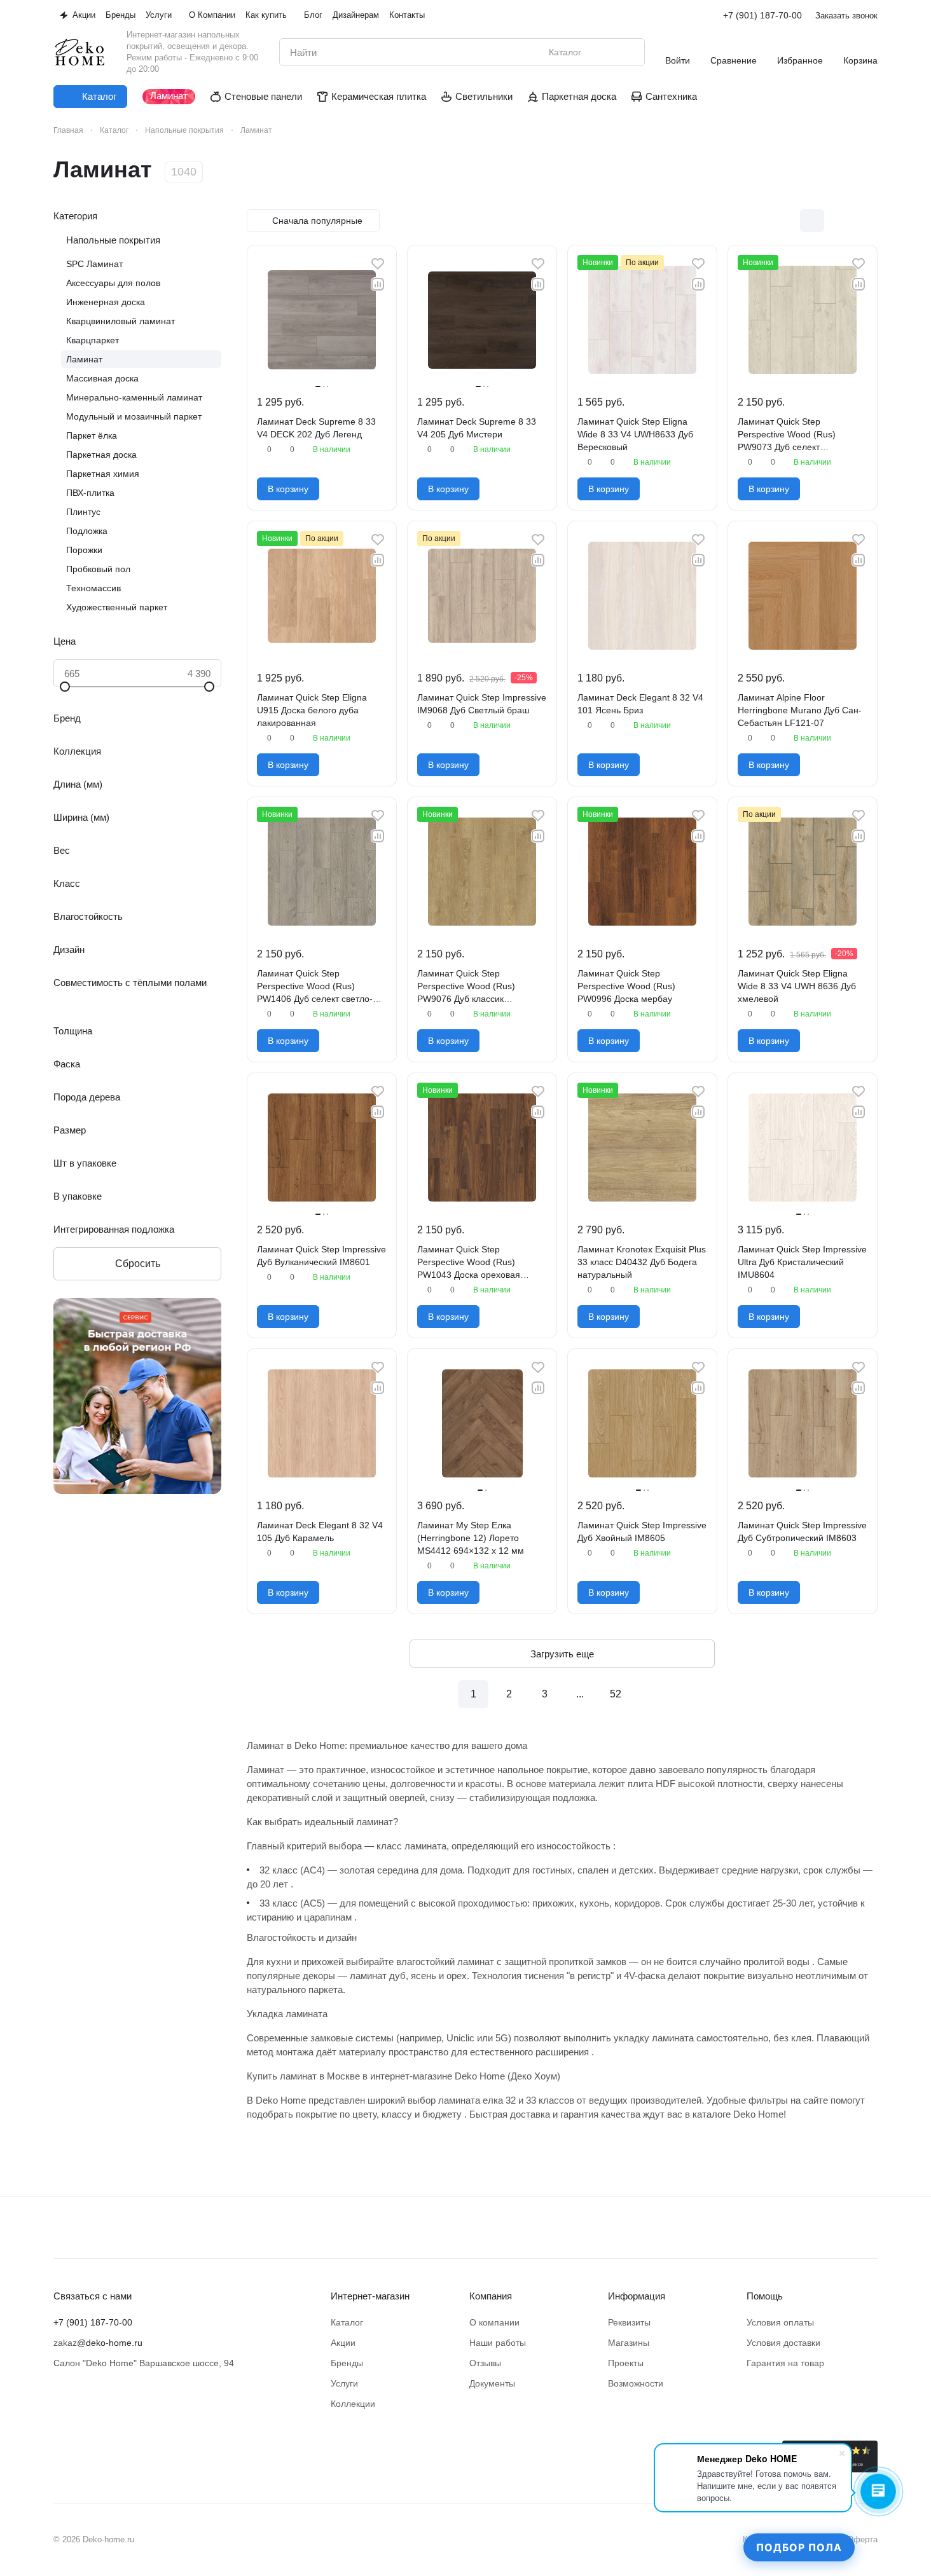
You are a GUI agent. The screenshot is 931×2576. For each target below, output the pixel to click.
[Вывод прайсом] (865, 221)
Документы (492, 2383)
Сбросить (138, 1264)
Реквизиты (629, 2322)
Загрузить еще (562, 1654)
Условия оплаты (780, 2322)
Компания (491, 2296)
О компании (494, 2322)
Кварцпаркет (93, 340)
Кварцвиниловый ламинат (121, 321)
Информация (637, 2296)
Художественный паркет (117, 607)
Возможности (636, 2383)
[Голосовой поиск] (605, 52)
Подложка (87, 531)
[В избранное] (378, 264)
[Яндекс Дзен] (112, 2448)
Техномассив (93, 588)
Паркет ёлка (92, 435)
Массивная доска (102, 378)
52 (616, 1694)
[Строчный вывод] (839, 221)
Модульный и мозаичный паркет (134, 416)
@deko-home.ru (110, 2343)
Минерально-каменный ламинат (134, 397)
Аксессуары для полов (113, 283)
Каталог (347, 2322)
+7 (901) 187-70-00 (762, 15)
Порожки (84, 550)
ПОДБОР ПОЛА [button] (799, 2547)
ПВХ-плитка (90, 493)
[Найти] (628, 52)
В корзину (288, 489)
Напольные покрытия (113, 240)
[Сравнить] (378, 284)
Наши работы (498, 2343)
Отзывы (485, 2363)
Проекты (626, 2363)
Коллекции (353, 2404)
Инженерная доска (106, 302)
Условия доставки (783, 2343)
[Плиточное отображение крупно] (785, 221)
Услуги (344, 2383)
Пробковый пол (98, 569)
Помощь (765, 2296)
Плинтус (83, 512)
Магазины (629, 2343)
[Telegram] (86, 2448)
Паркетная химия (103, 474)
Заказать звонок (846, 16)
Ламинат (84, 359)
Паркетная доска (101, 455)
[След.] (651, 1694)
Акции (343, 2343)
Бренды (347, 2363)
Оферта (862, 2539)
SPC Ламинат (94, 264)
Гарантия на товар (785, 2363)
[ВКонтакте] (61, 2448)
